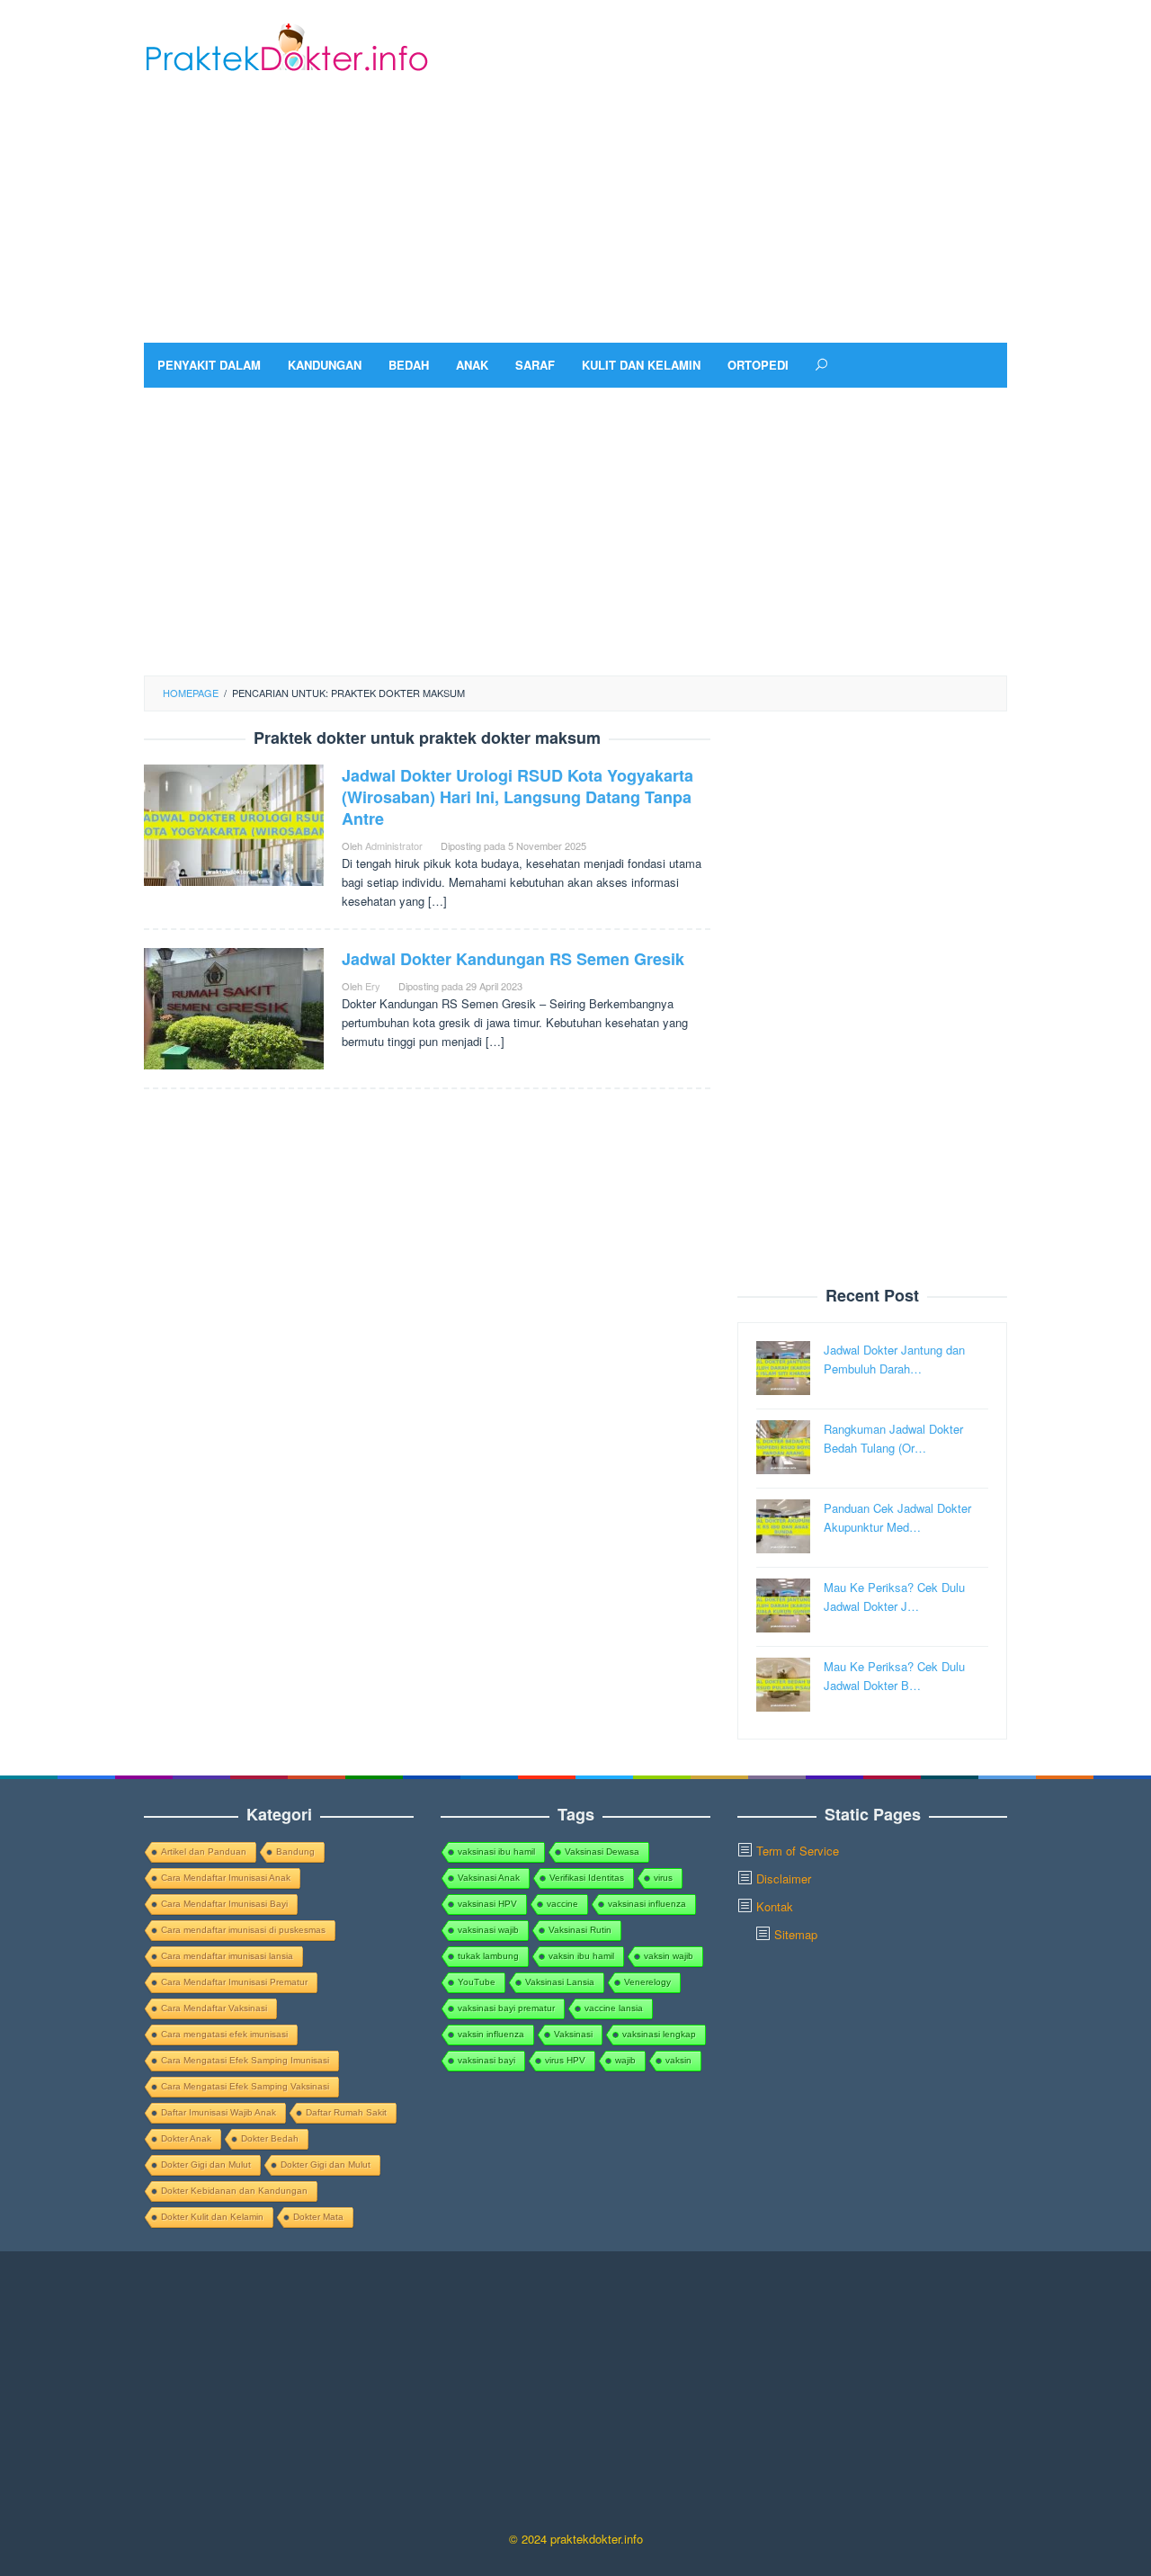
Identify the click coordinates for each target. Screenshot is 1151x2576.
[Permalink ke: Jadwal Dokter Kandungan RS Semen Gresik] (234, 1007)
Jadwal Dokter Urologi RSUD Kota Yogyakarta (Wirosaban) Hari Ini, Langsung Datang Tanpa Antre (518, 797)
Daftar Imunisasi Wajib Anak (219, 2112)
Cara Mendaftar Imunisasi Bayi (224, 1904)
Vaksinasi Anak (489, 1878)
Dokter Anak (186, 2138)
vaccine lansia (614, 2008)
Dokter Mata (318, 2217)
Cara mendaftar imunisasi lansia (227, 1956)
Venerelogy (647, 1982)
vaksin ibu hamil (581, 1956)
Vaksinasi (573, 2034)
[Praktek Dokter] (286, 45)
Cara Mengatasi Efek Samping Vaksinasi (245, 2086)
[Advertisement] (679, 199)
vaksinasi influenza (647, 1904)
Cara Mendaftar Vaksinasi (214, 2008)
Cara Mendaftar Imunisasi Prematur (234, 1982)
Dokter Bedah (270, 2138)
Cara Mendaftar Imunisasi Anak (226, 1878)
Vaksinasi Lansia (560, 1982)
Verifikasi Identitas (587, 1878)
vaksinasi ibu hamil (496, 1851)
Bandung (295, 1851)
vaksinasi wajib (488, 1930)
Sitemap (796, 1934)
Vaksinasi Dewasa (602, 1851)
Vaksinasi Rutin (580, 1930)
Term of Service (798, 1851)
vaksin (678, 2060)
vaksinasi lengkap (659, 2034)
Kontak (775, 1906)
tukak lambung (488, 1956)
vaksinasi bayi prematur (506, 2008)
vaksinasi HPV (487, 1904)
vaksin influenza (491, 2034)
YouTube (477, 1982)
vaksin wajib (669, 1956)
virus (663, 1878)
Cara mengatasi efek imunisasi (224, 2034)
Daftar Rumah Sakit (346, 2112)
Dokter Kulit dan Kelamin (212, 2217)
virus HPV (565, 2060)
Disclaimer (784, 1878)
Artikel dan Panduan (204, 1851)
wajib (625, 2060)
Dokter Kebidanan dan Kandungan (234, 2191)
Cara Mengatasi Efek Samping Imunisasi (245, 2060)
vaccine (562, 1904)
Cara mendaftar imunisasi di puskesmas (243, 1930)
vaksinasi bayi (486, 2060)
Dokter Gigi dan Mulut (206, 2165)
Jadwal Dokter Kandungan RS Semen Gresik (513, 959)
